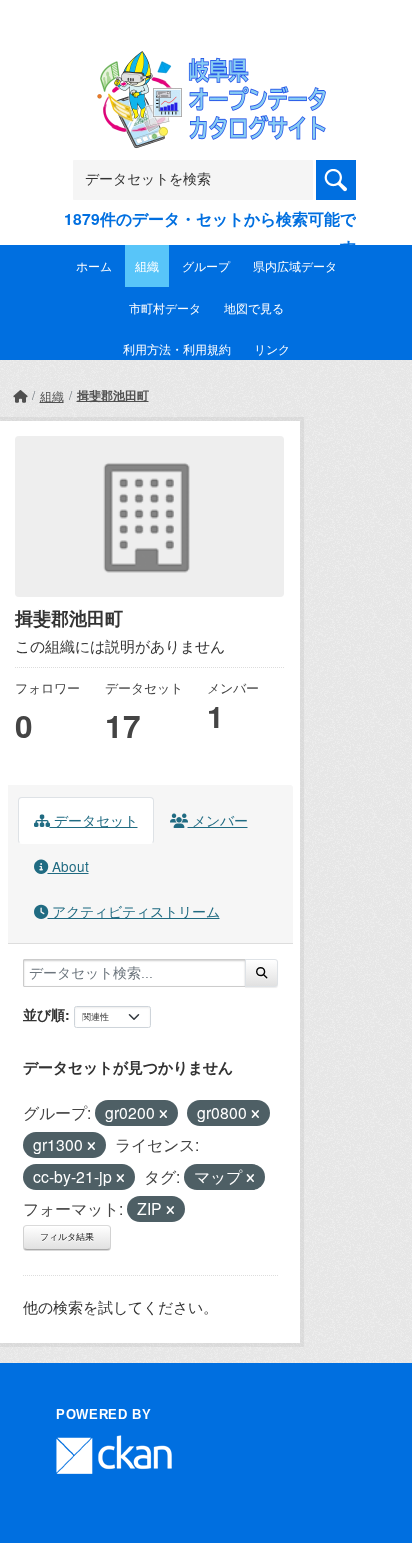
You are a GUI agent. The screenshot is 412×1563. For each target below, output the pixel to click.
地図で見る (254, 307)
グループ (206, 265)
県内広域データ (295, 265)
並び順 (44, 1014)
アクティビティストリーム (134, 911)
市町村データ (165, 307)
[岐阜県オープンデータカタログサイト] (206, 64)
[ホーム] (20, 395)
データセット (94, 820)
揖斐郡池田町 (113, 395)
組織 (147, 265)
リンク (272, 348)
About (68, 866)
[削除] (163, 1114)
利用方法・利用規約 (177, 348)
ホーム (94, 265)
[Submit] (261, 973)
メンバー (218, 820)
